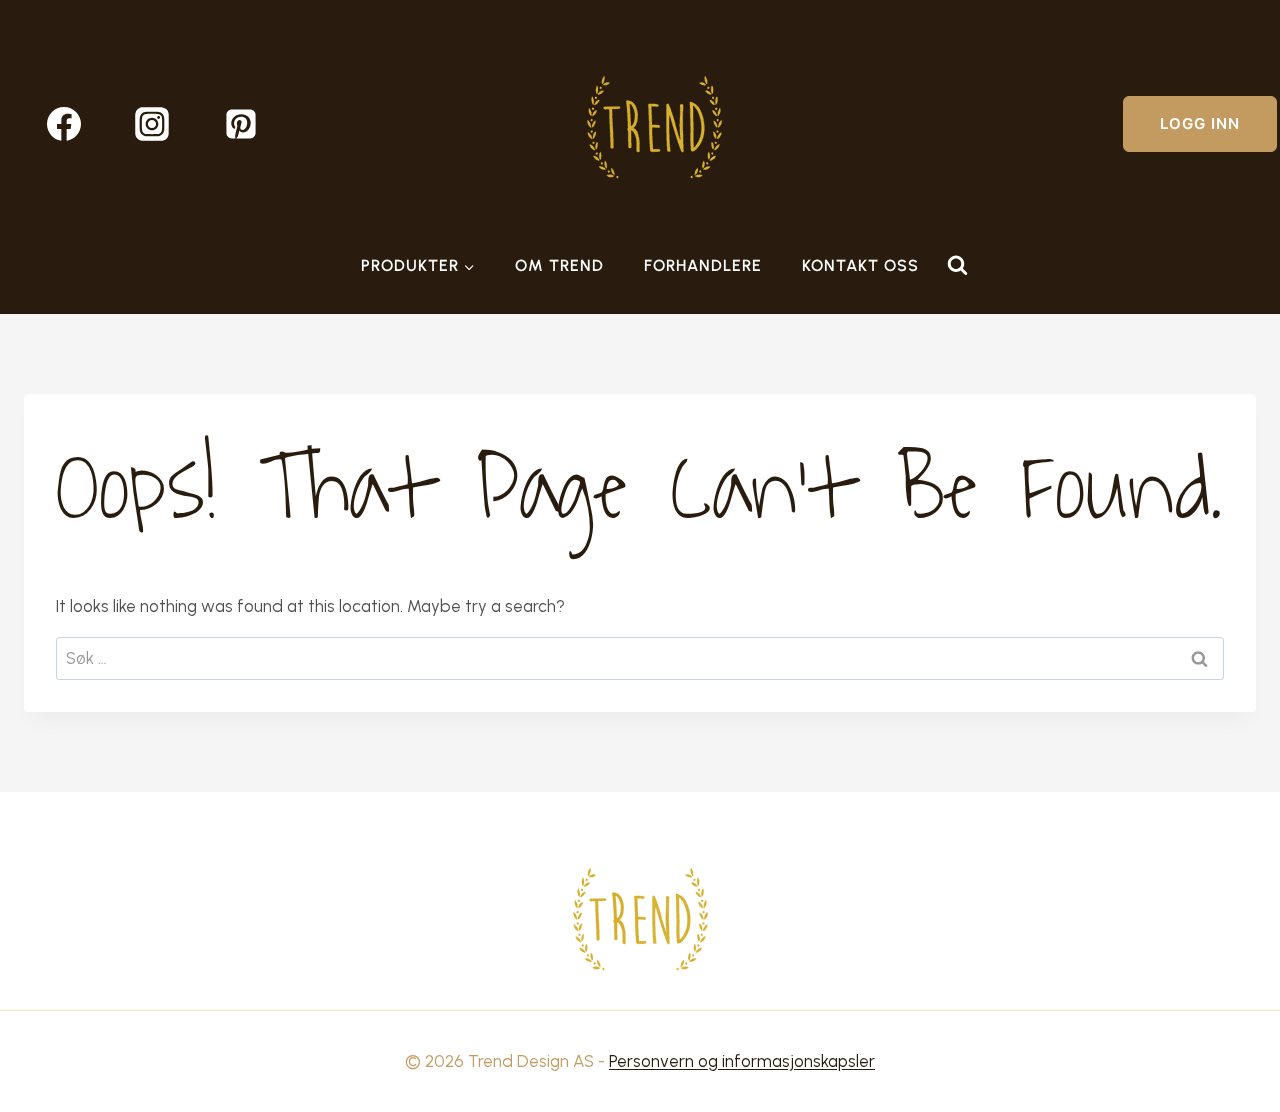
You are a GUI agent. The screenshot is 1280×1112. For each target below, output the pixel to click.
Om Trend (559, 265)
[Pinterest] (241, 124)
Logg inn (1200, 123)
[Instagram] (152, 124)
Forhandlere (703, 265)
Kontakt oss (860, 265)
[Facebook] (64, 124)
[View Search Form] (957, 266)
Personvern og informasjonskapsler (742, 1061)
